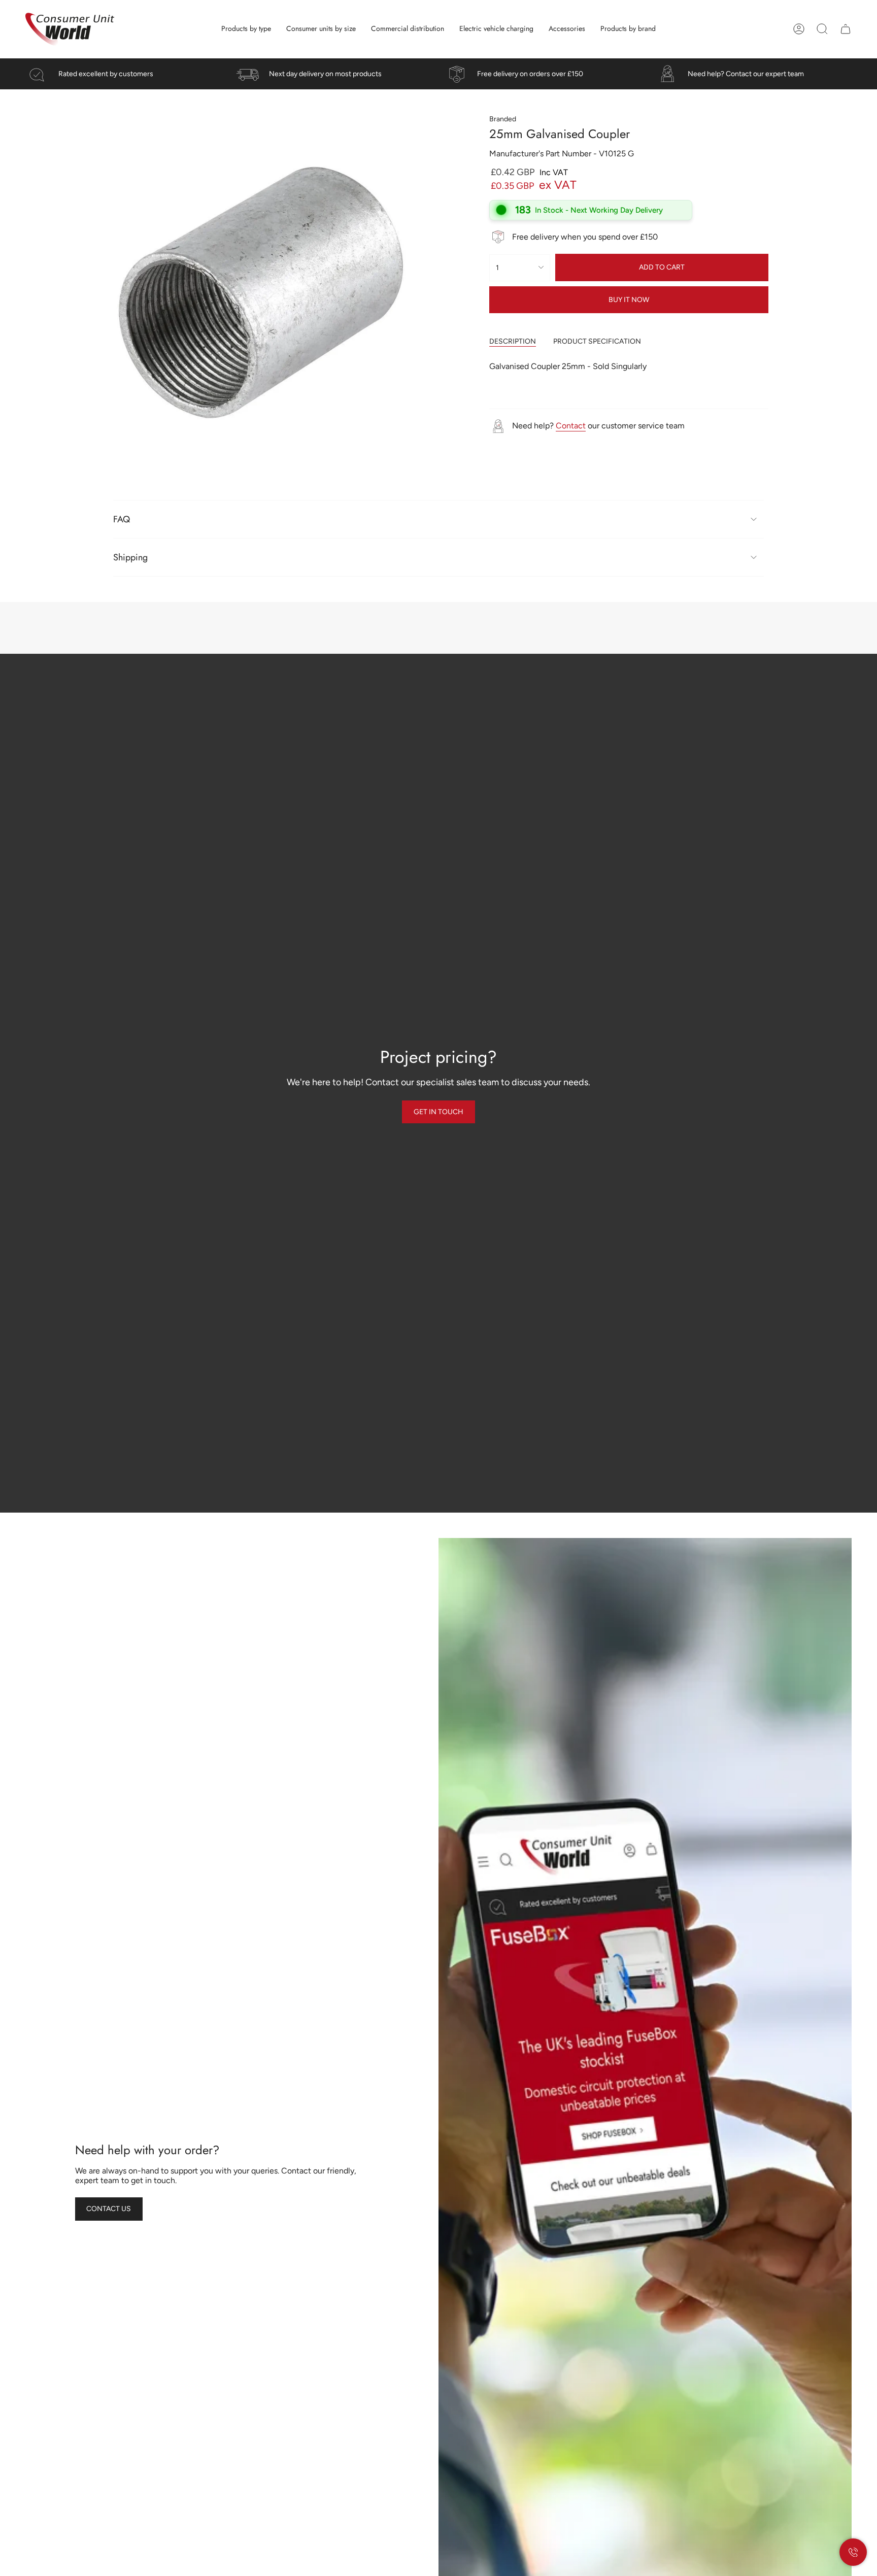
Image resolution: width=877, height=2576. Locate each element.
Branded (503, 119)
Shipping (130, 557)
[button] (246, 29)
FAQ (122, 519)
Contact (571, 426)
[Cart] (846, 29)
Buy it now (629, 300)
